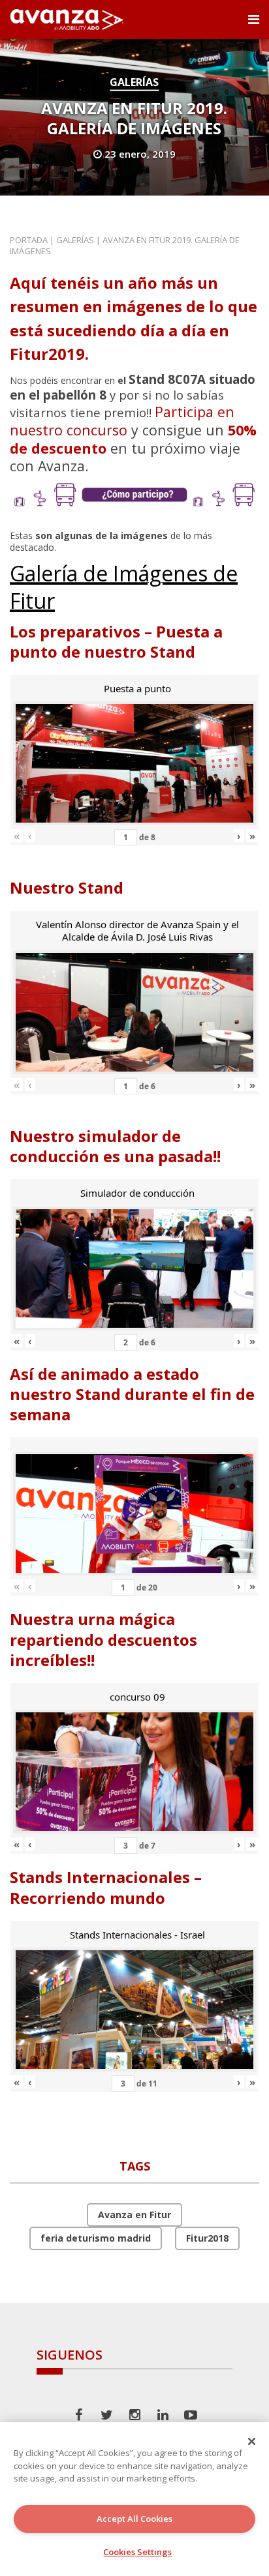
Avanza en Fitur (134, 2215)
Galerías (134, 82)
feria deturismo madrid (96, 2238)
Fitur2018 (207, 2238)
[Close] (252, 2441)
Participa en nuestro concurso (122, 421)
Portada (29, 240)
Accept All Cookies (134, 2519)
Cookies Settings (137, 2552)
